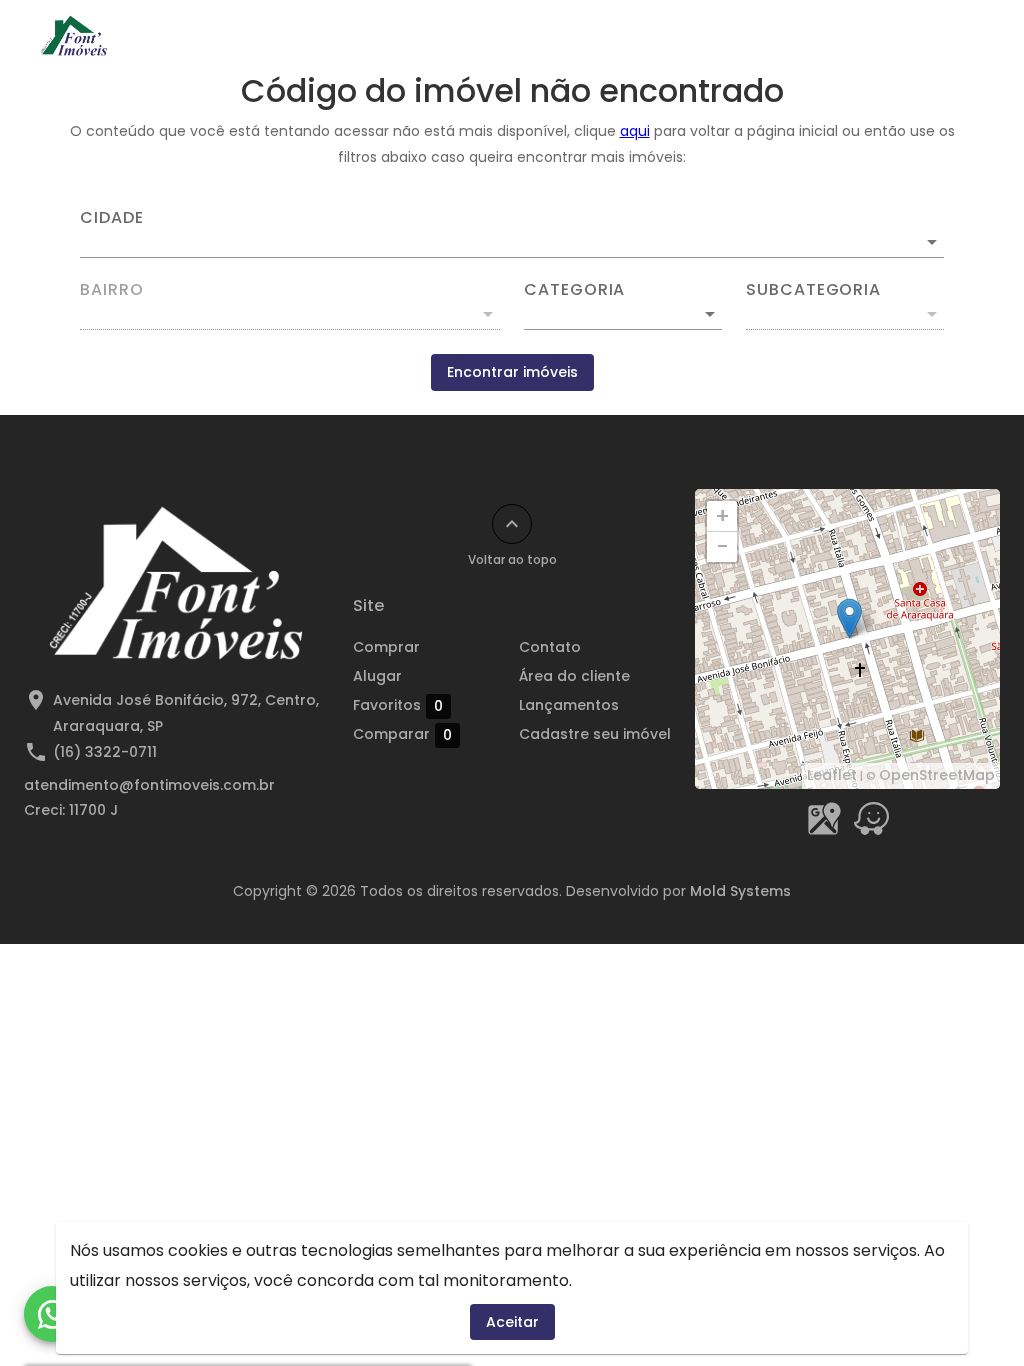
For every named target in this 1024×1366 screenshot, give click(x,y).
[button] (623, 314)
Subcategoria (813, 290)
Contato (550, 647)
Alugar (377, 676)
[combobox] (512, 234)
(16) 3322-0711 (105, 752)
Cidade (112, 218)
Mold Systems (740, 891)
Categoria (574, 290)
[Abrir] (932, 242)
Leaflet (832, 775)
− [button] (722, 547)
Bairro (112, 290)
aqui (635, 131)
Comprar (386, 647)
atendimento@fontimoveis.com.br (149, 785)
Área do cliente (574, 676)
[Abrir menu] (958, 36)
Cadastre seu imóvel (595, 734)
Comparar (402, 734)
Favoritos (398, 705)
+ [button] (722, 516)
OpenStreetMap (937, 775)
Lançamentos (569, 705)
